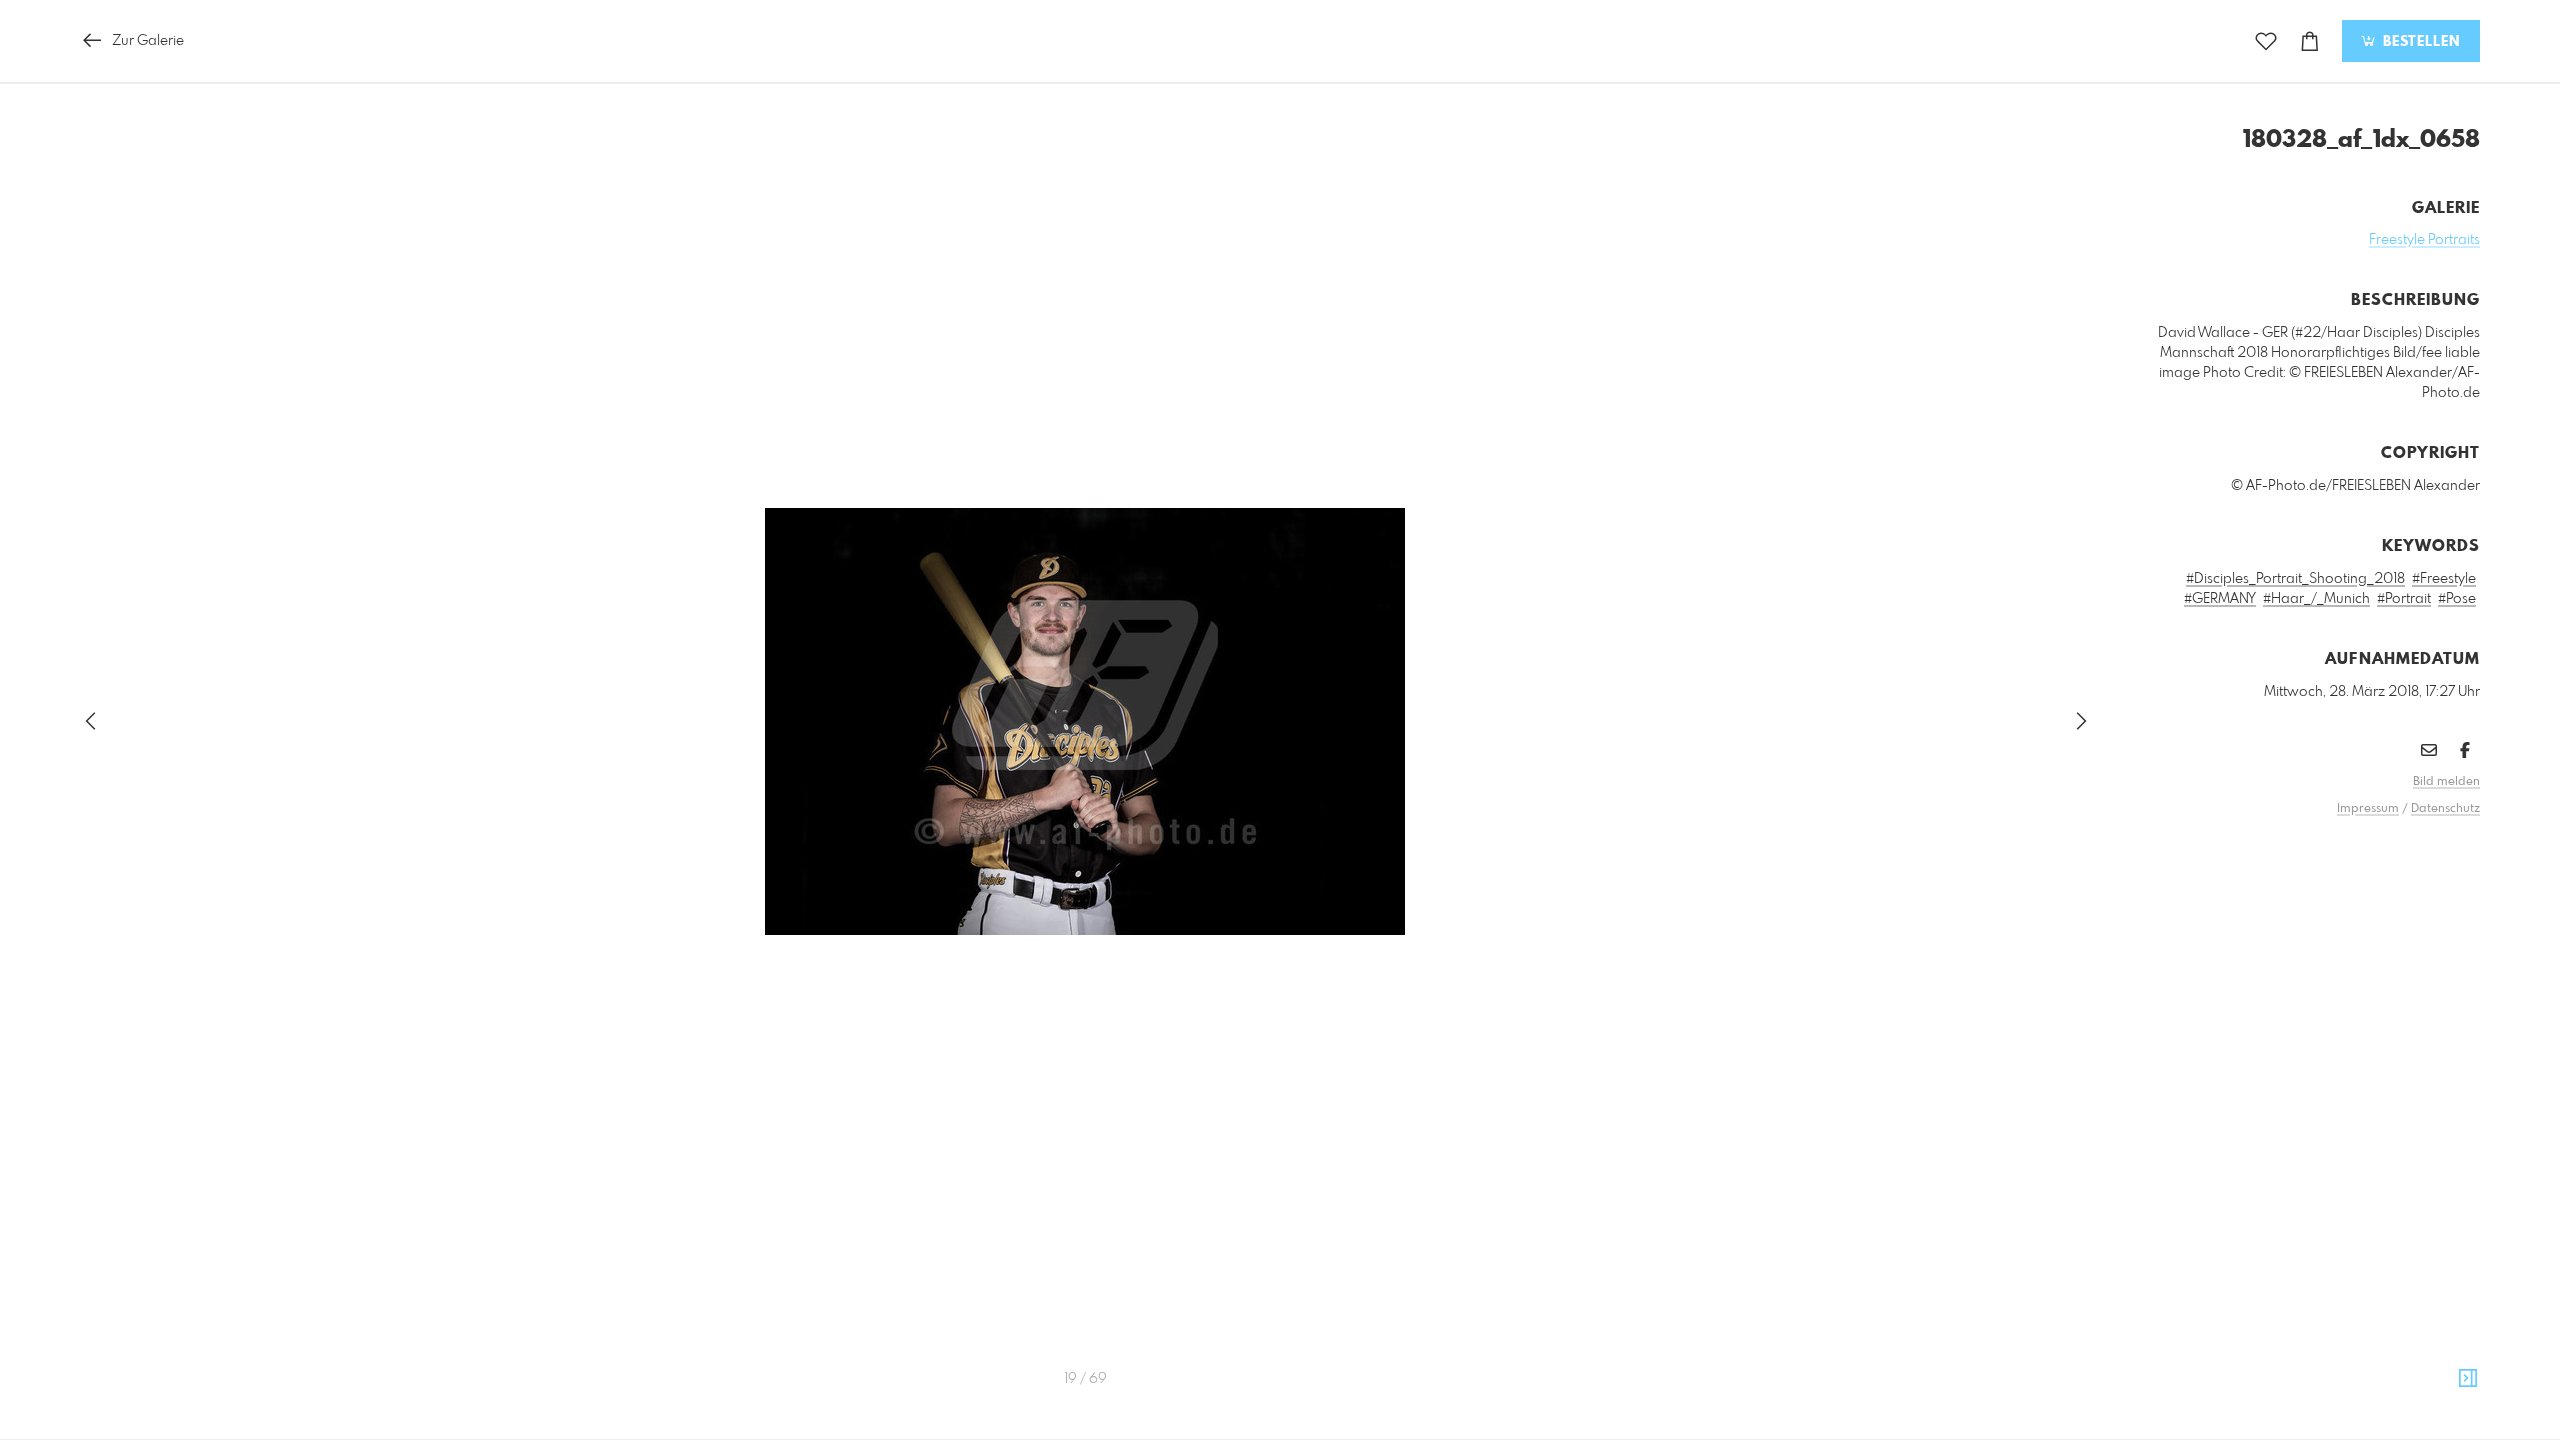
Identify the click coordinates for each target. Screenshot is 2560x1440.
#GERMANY (2220, 599)
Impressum (2368, 809)
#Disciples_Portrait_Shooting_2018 (2295, 579)
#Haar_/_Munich (2316, 599)
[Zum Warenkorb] (2310, 41)
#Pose (2457, 599)
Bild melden (2446, 782)
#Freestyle (2444, 579)
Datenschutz (2445, 809)
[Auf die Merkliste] (2266, 41)
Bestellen (2419, 42)
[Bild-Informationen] (2468, 1379)
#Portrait (2404, 599)
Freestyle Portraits (2424, 240)
